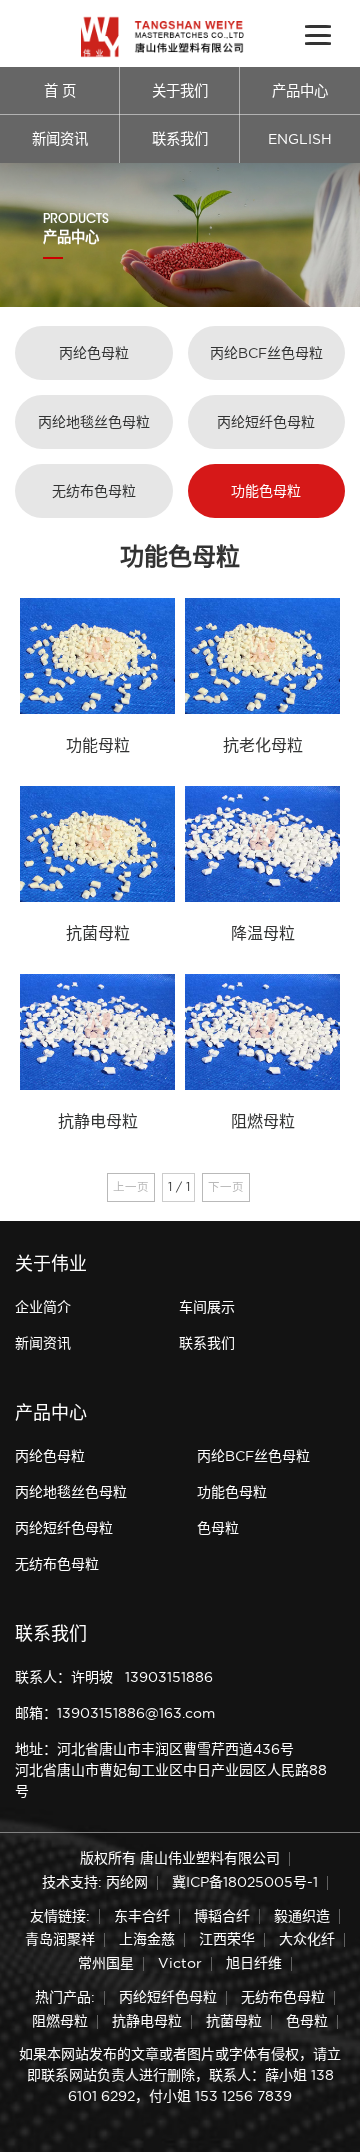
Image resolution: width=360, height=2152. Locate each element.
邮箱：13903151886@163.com (115, 1713)
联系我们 (180, 139)
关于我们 (180, 91)
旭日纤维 (254, 1963)
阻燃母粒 (60, 2021)
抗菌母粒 (234, 2021)
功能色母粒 (266, 491)
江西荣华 (227, 1939)
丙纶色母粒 (94, 353)
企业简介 (43, 1307)
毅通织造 (302, 1916)
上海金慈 (147, 1939)
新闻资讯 (60, 139)
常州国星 (106, 1963)
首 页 (60, 91)
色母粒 (218, 1528)
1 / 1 (179, 1187)
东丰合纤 (142, 1916)
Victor (180, 1963)
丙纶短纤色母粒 (266, 422)
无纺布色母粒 (94, 491)
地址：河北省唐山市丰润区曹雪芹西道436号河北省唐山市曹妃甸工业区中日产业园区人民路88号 (171, 1770)
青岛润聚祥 (60, 1939)
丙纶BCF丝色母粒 (266, 353)
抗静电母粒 (147, 2021)
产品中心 (300, 91)
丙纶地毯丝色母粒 (94, 422)
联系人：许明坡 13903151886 (114, 1677)
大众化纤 (307, 1939)
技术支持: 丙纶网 (95, 1882)
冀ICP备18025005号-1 (245, 1882)
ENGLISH (300, 139)
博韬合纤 (222, 1916)
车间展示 (207, 1307)
